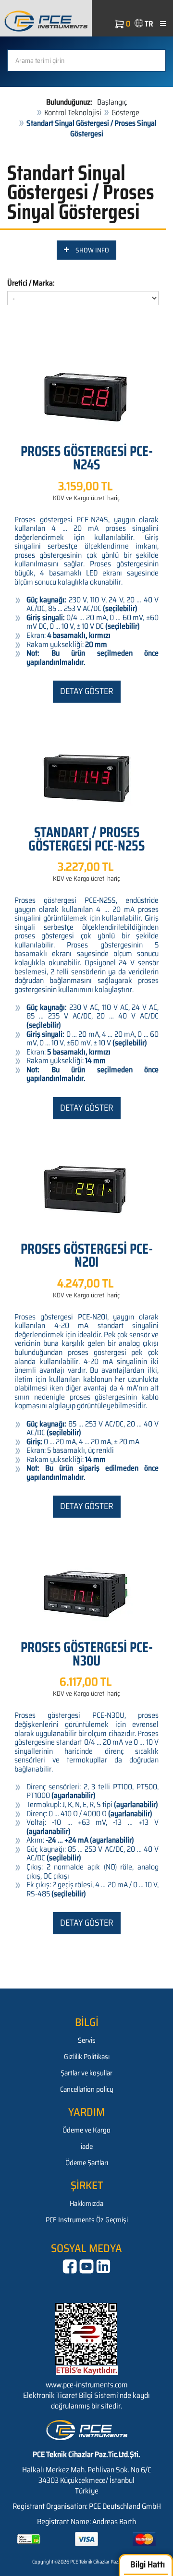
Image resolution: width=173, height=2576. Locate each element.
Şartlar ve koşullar (86, 2073)
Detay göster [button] (87, 691)
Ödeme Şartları (87, 2163)
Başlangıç (112, 102)
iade (87, 2146)
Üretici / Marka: (31, 283)
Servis (87, 2040)
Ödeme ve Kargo (86, 2130)
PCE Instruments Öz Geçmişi (87, 2220)
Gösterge (125, 113)
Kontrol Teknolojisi (73, 113)
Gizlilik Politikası (87, 2057)
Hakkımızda (86, 2204)
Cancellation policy (87, 2089)
